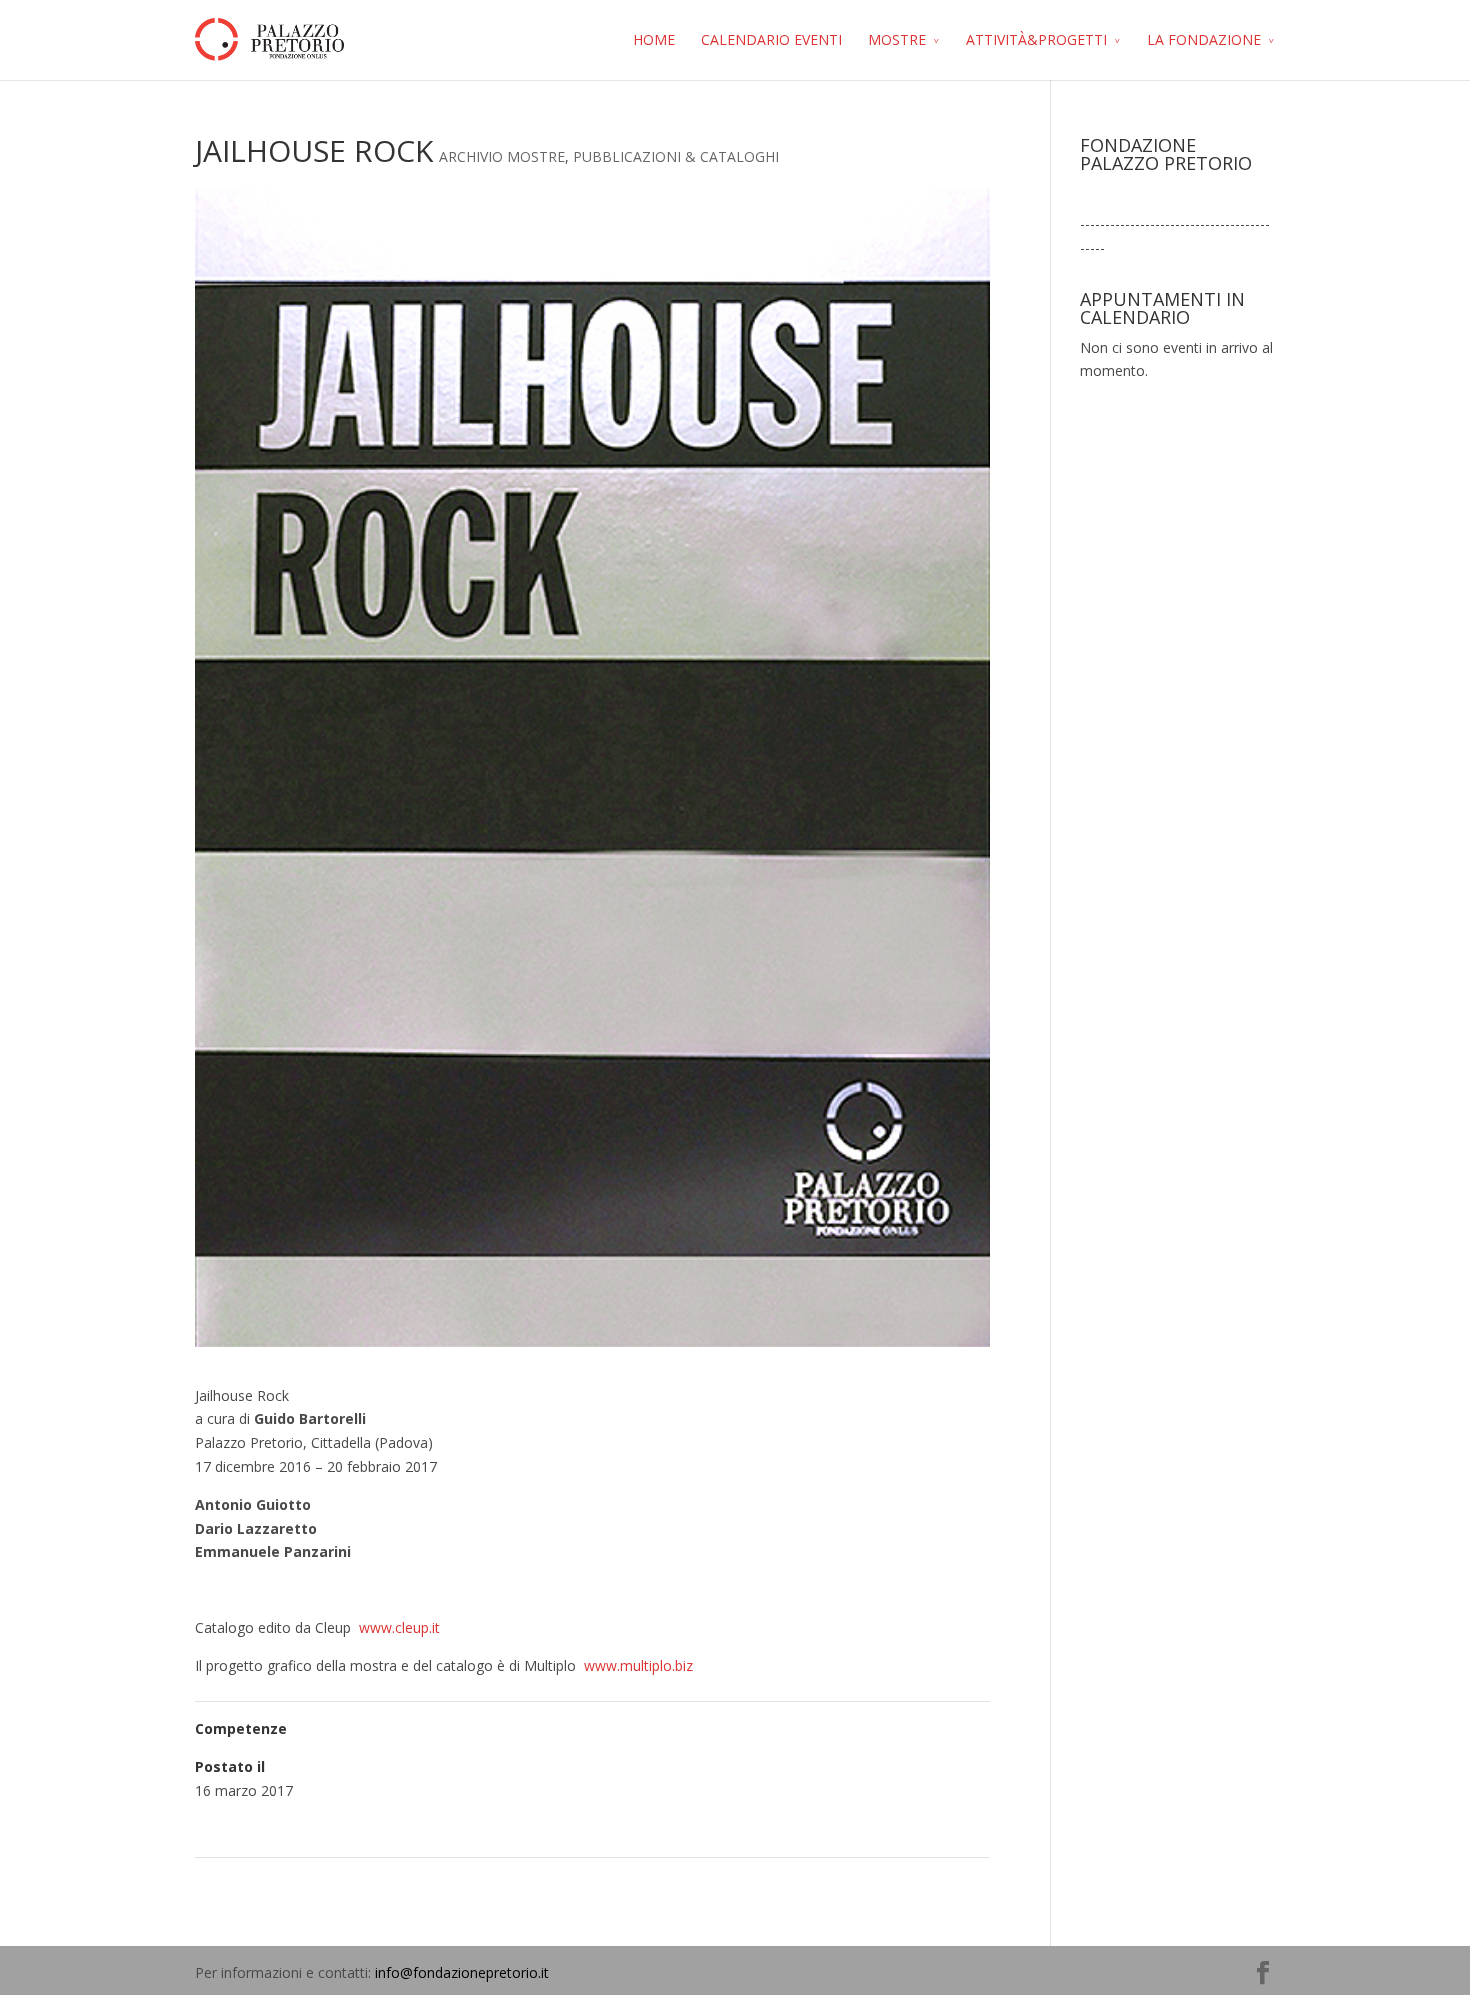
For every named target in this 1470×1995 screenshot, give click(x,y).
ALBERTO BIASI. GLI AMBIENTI (879, 1883)
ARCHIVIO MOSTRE (502, 156)
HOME (654, 39)
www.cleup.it (399, 1627)
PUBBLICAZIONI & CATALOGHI (676, 156)
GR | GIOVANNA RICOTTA (290, 1883)
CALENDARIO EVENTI (771, 39)
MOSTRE (897, 39)
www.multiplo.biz (636, 1665)
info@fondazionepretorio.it (462, 1972)
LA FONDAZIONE (1204, 39)
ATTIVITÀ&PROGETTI (1036, 39)
